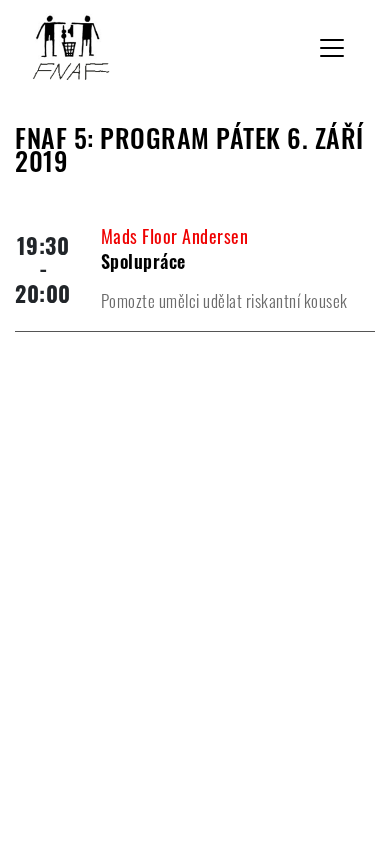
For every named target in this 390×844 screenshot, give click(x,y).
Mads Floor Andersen (175, 236)
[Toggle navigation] (332, 48)
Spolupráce (143, 261)
